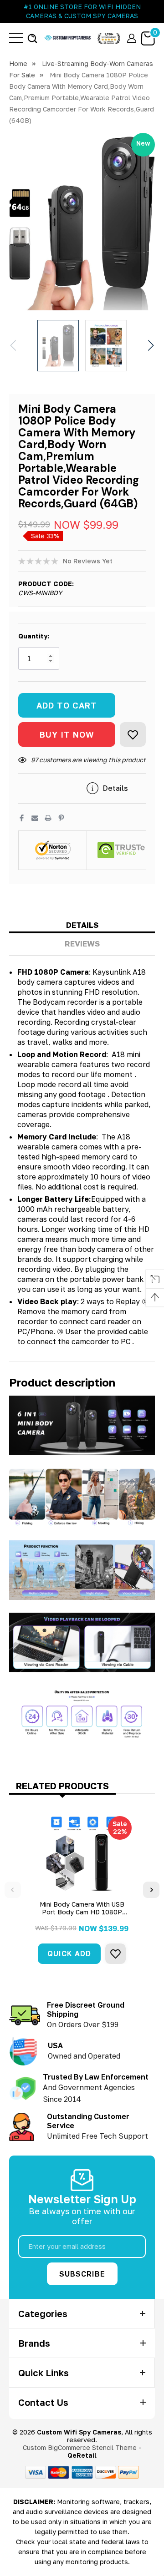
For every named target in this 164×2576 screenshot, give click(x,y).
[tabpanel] (82, 1890)
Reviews (82, 944)
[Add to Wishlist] (133, 734)
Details (82, 925)
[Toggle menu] (16, 38)
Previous (13, 1890)
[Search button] (32, 38)
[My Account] (132, 38)
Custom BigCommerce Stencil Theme (80, 2447)
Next (151, 1890)
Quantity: (34, 636)
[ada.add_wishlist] (115, 1954)
